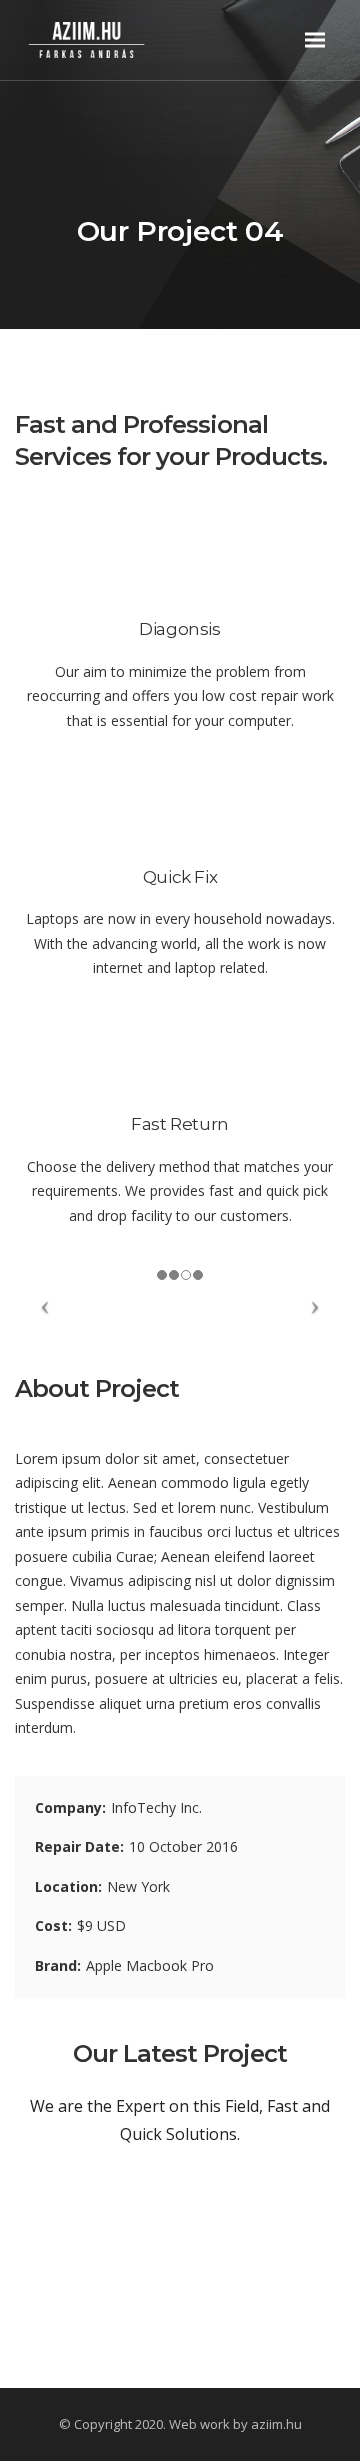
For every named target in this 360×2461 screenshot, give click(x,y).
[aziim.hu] (110, 39)
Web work (199, 2424)
